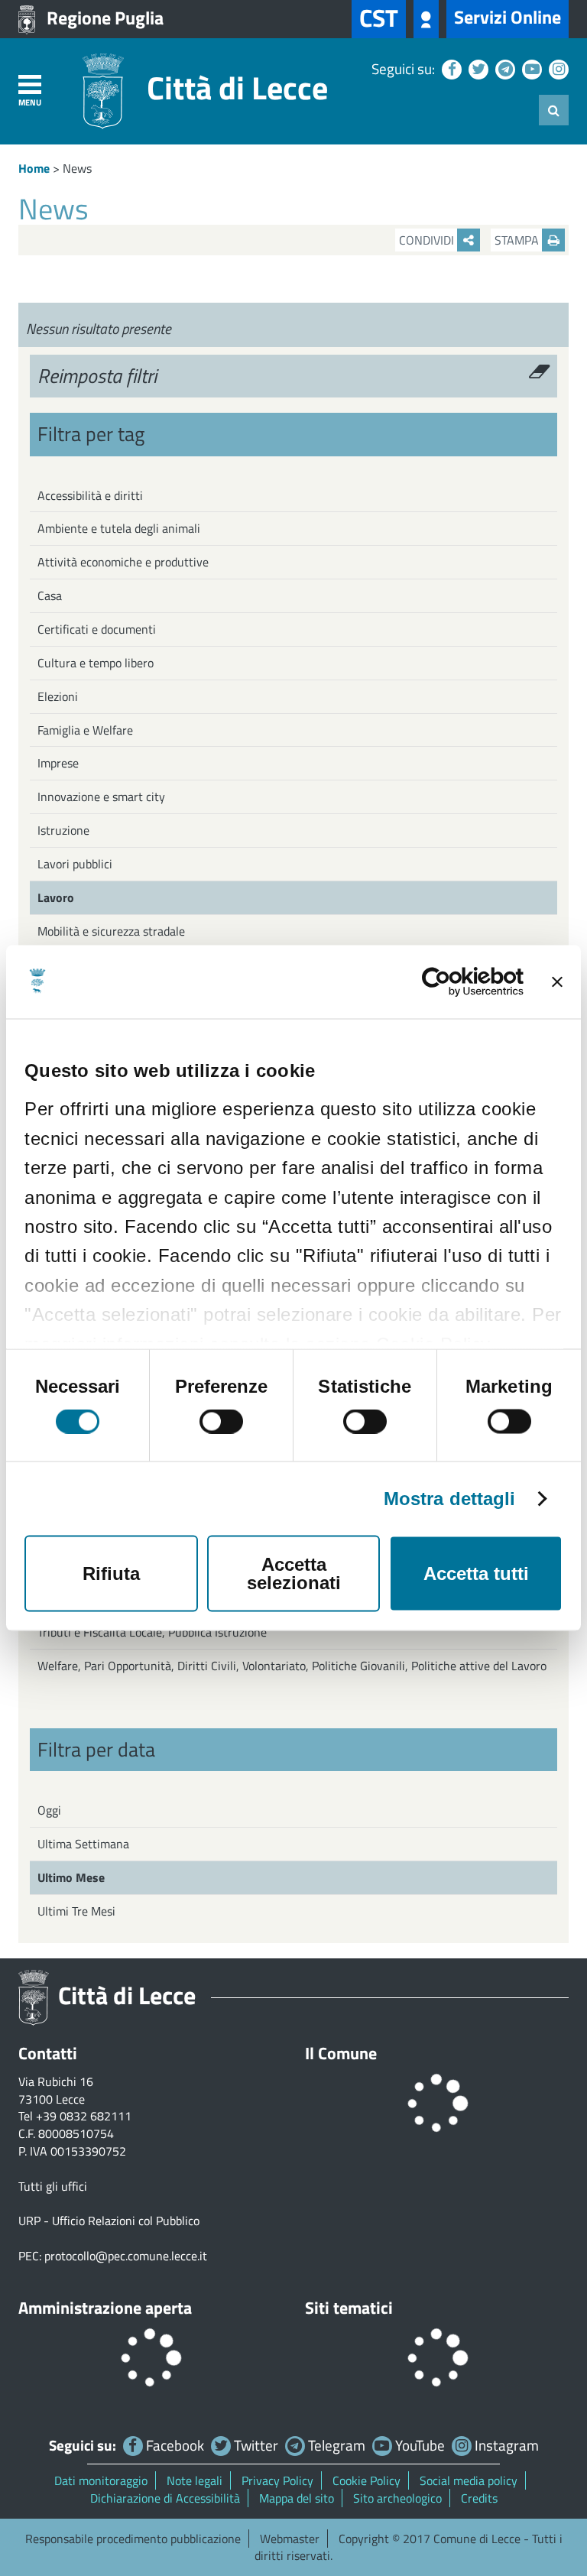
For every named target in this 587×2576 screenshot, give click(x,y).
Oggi (49, 1810)
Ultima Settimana (83, 1844)
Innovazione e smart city (101, 796)
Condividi (428, 240)
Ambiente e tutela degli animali (119, 528)
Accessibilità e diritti (90, 495)
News (77, 168)
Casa (50, 595)
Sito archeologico (397, 2498)
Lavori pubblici (75, 864)
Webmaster (290, 2539)
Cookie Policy (366, 2480)
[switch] (221, 1422)
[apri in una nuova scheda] (426, 19)
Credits (479, 2498)
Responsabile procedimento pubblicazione (133, 2539)
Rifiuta (111, 1574)
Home (34, 168)
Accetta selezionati (294, 1574)
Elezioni (58, 696)
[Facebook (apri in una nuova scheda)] (450, 68)
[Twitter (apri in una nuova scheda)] (477, 68)
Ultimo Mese (71, 1877)
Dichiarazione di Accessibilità (165, 2498)
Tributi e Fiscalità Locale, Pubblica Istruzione (152, 1632)
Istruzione (63, 830)
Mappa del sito (297, 2498)
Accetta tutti (476, 1574)
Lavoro (56, 897)
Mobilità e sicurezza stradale (111, 931)
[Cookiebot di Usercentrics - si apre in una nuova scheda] (457, 982)
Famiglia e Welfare (85, 730)
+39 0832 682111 (84, 2116)
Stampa (518, 240)
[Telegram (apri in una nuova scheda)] (503, 68)
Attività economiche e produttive (123, 562)
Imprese (58, 763)
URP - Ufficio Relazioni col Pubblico (109, 2221)
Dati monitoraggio (101, 2480)
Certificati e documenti (97, 629)
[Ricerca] (554, 110)
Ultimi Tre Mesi (76, 1911)
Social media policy (469, 2480)
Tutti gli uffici (53, 2186)
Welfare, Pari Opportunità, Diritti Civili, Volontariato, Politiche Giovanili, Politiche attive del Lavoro (292, 1666)
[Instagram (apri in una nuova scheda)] (557, 68)
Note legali (195, 2480)
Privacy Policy (277, 2480)
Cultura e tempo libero (96, 663)
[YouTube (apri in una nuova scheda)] (530, 68)
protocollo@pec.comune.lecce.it (126, 2256)
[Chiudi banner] (557, 982)
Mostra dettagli (450, 1499)
